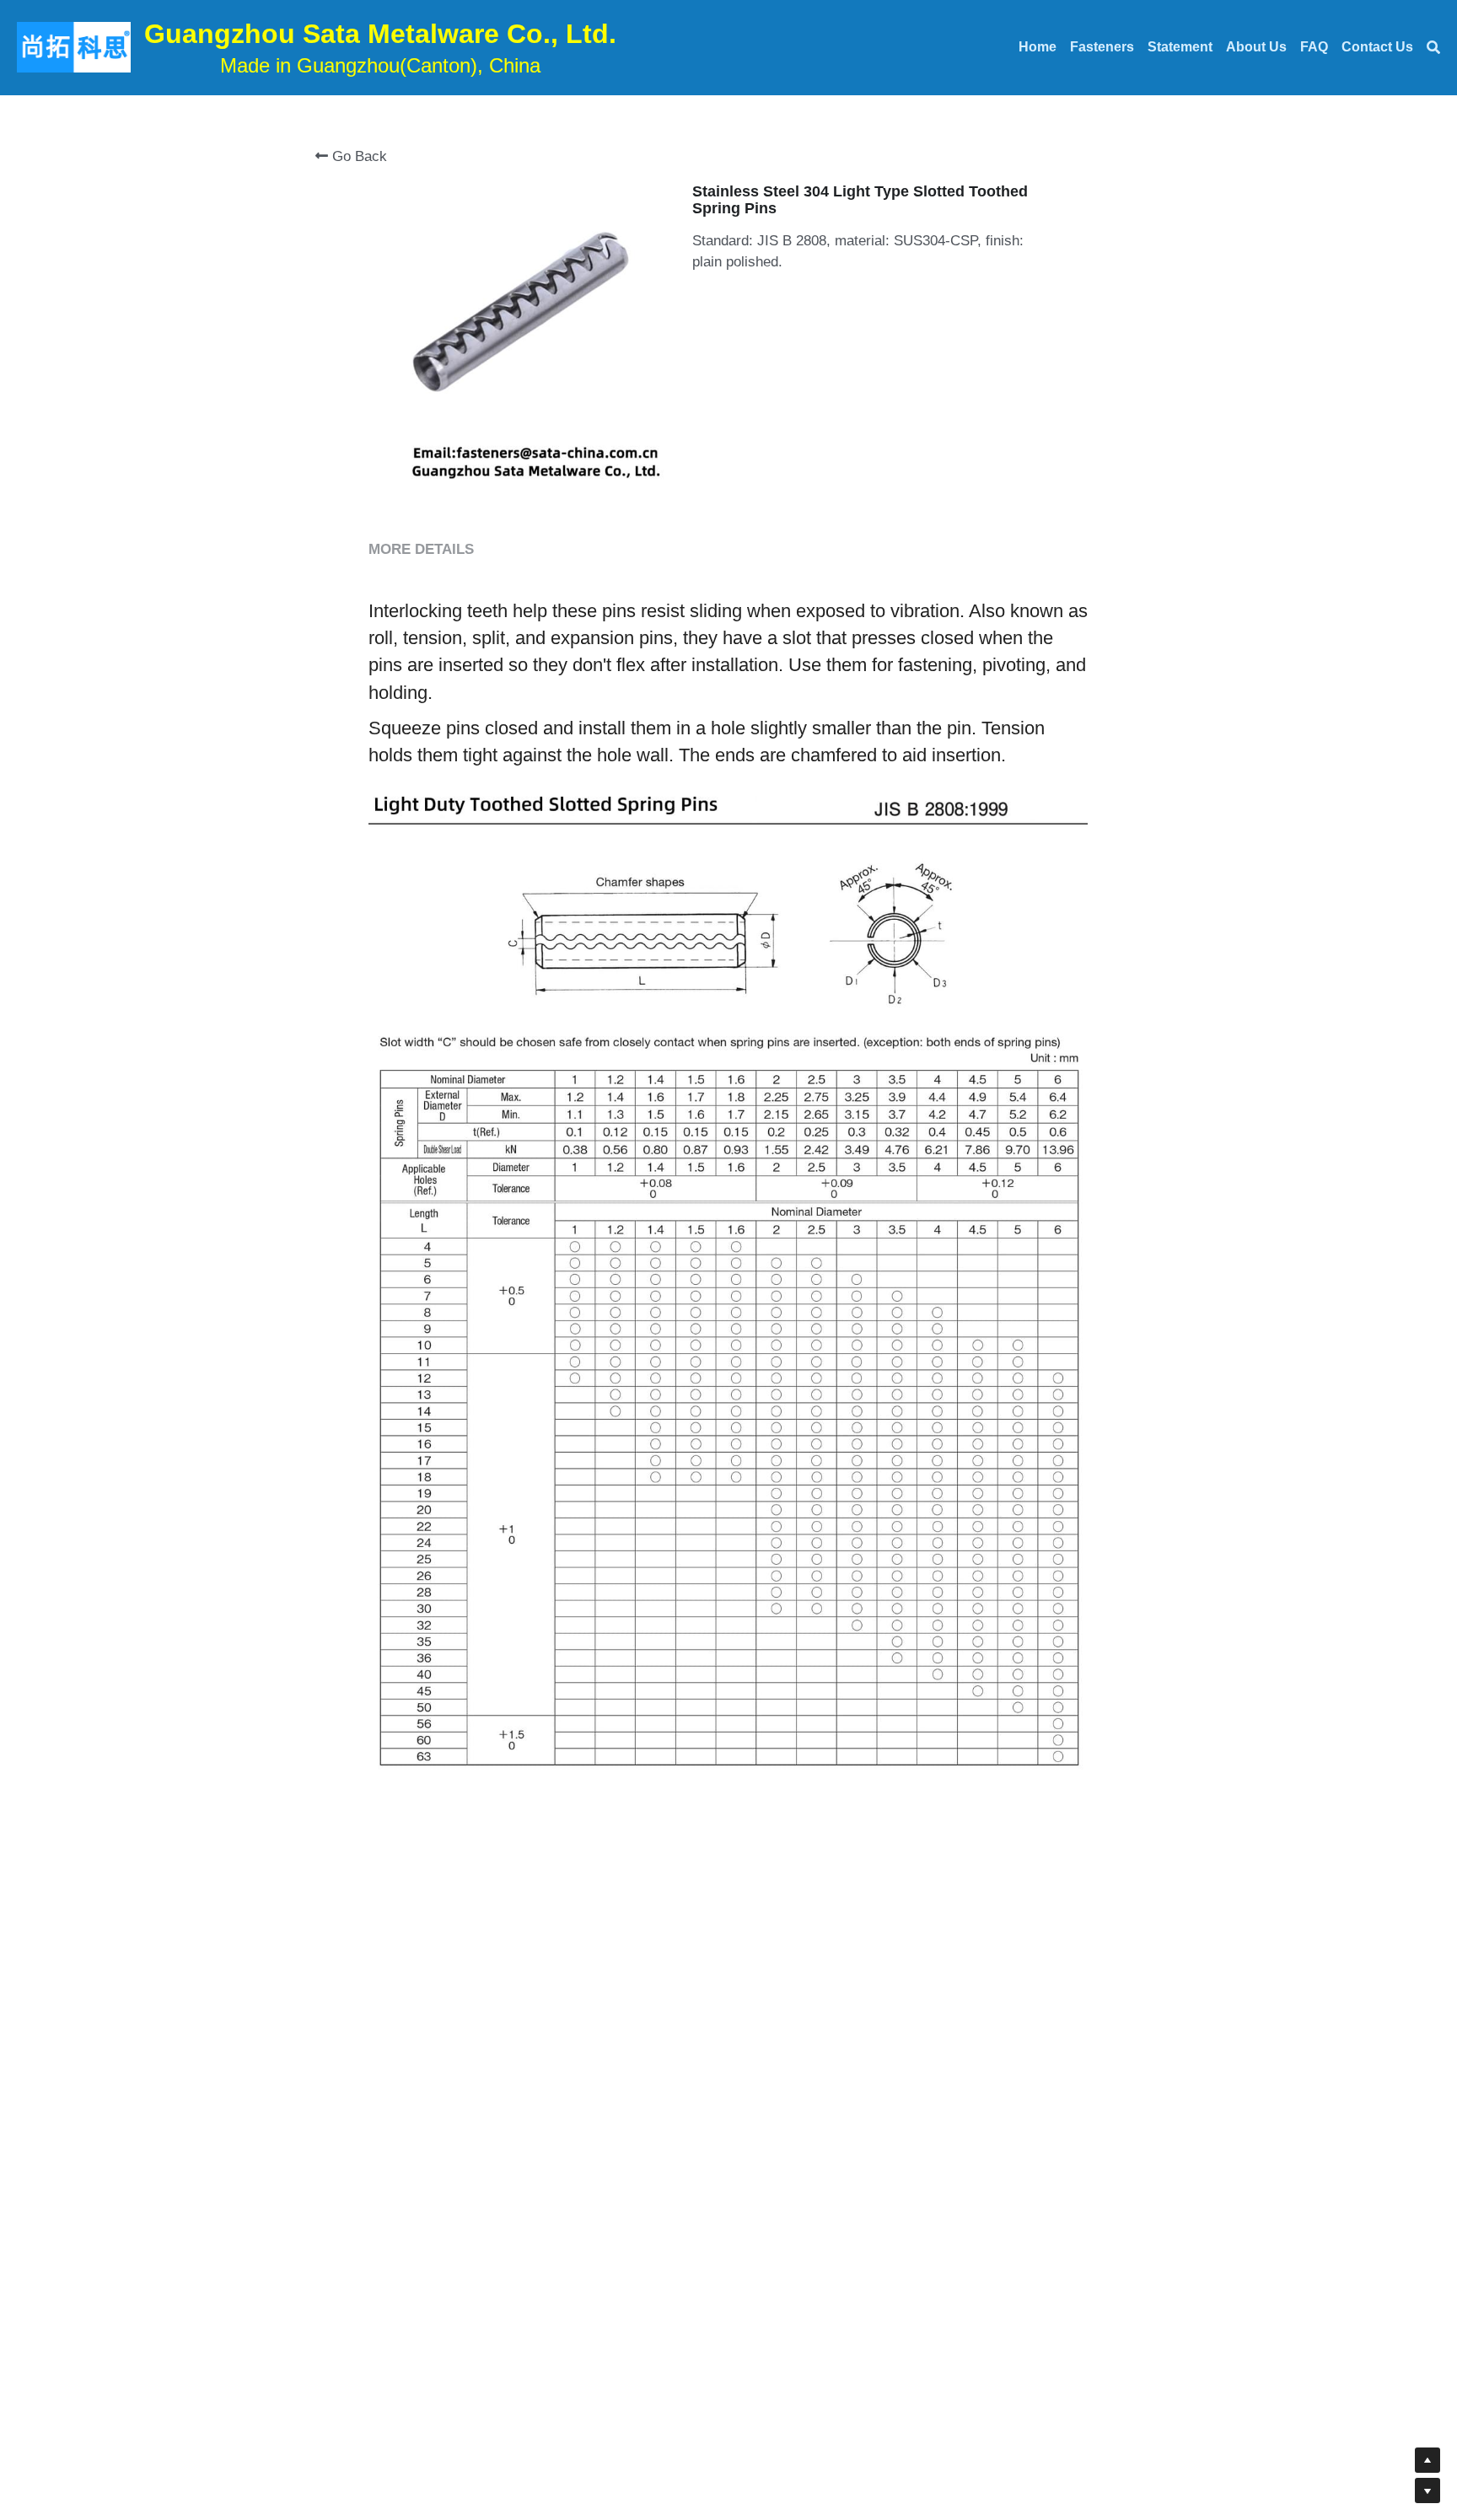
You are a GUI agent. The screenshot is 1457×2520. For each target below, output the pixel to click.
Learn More (97, 2410)
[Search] (1433, 48)
